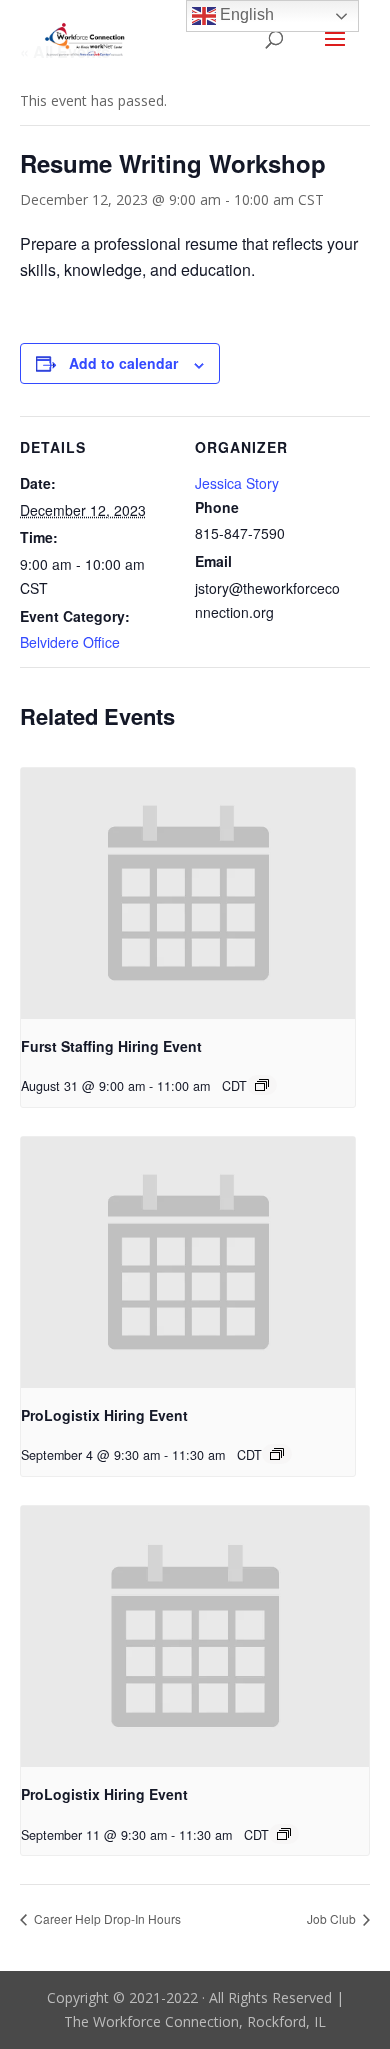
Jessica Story (237, 483)
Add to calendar (123, 363)
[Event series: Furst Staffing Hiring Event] (262, 1085)
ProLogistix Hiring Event (104, 1415)
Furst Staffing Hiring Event (111, 1046)
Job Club (333, 1918)
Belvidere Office (70, 642)
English (245, 14)
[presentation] (188, 893)
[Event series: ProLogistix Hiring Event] (277, 1454)
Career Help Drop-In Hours (106, 1918)
